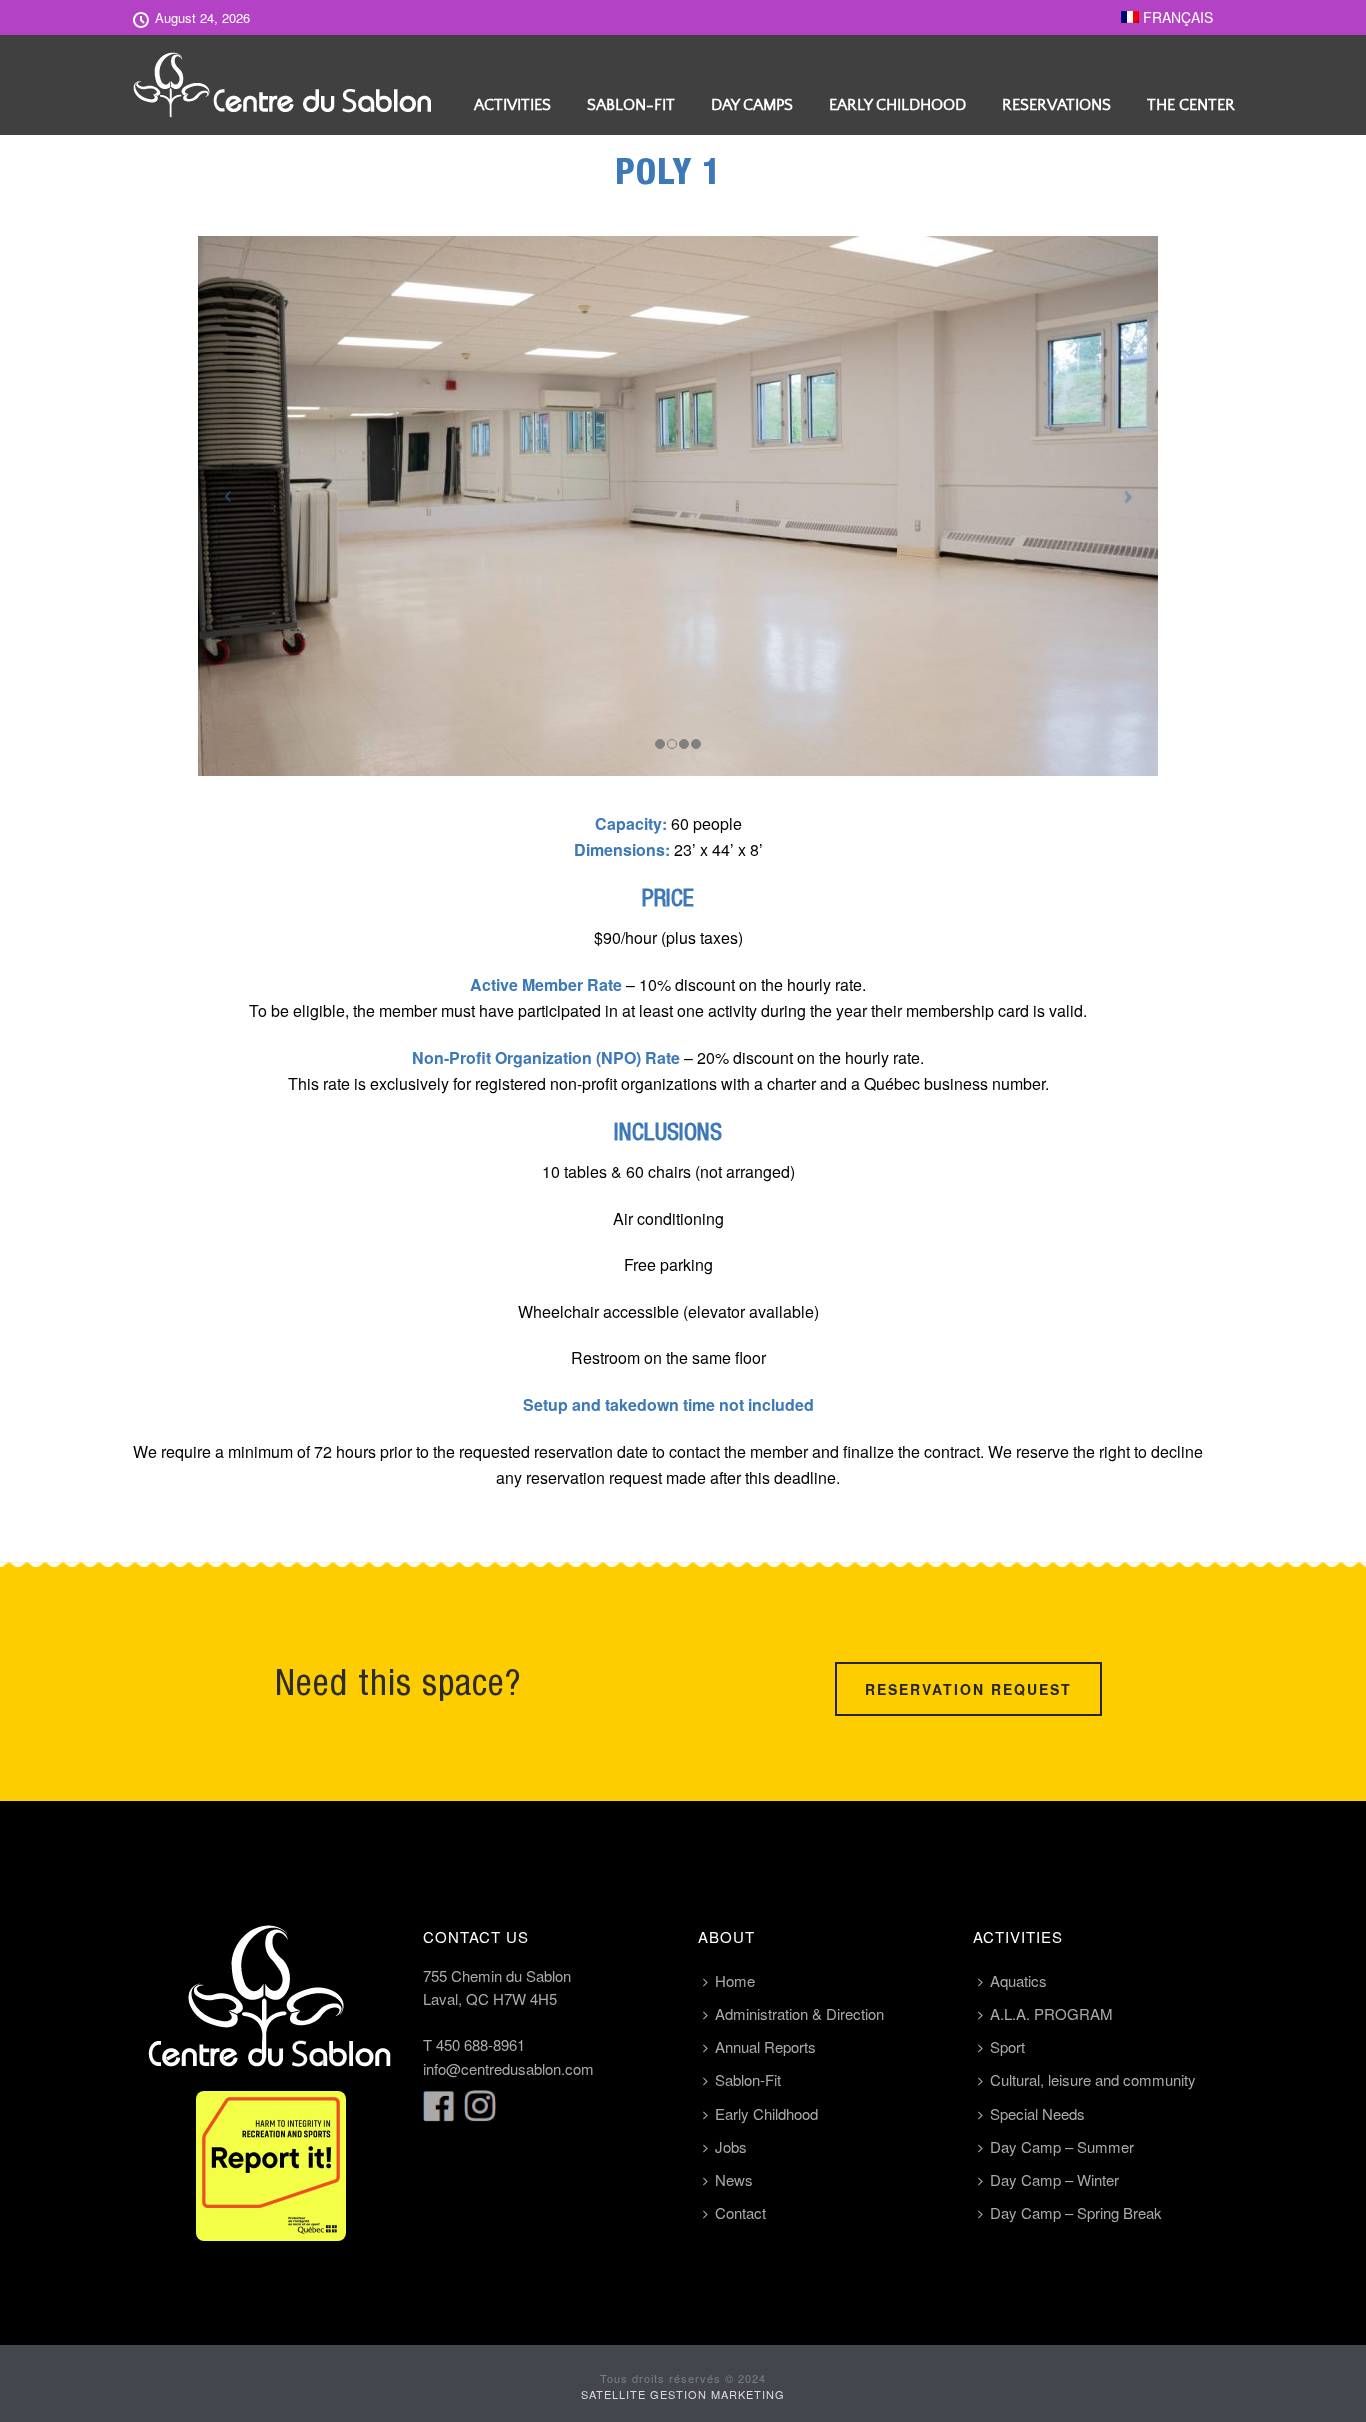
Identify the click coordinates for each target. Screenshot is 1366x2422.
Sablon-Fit (631, 105)
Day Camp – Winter (1054, 2179)
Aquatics (1018, 1980)
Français (1176, 17)
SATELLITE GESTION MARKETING (683, 2394)
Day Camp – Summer (1062, 2146)
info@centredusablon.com (508, 2068)
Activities (512, 105)
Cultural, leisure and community (1093, 2079)
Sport (1007, 2046)
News (734, 2179)
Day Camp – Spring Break (1076, 2212)
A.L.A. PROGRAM (1051, 2013)
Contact (740, 2212)
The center (1191, 105)
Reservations (1056, 105)
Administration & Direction (799, 2013)
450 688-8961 (480, 2044)
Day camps (752, 105)
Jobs (731, 2146)
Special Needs (1037, 2113)
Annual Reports (765, 2046)
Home (735, 1980)
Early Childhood (897, 105)
